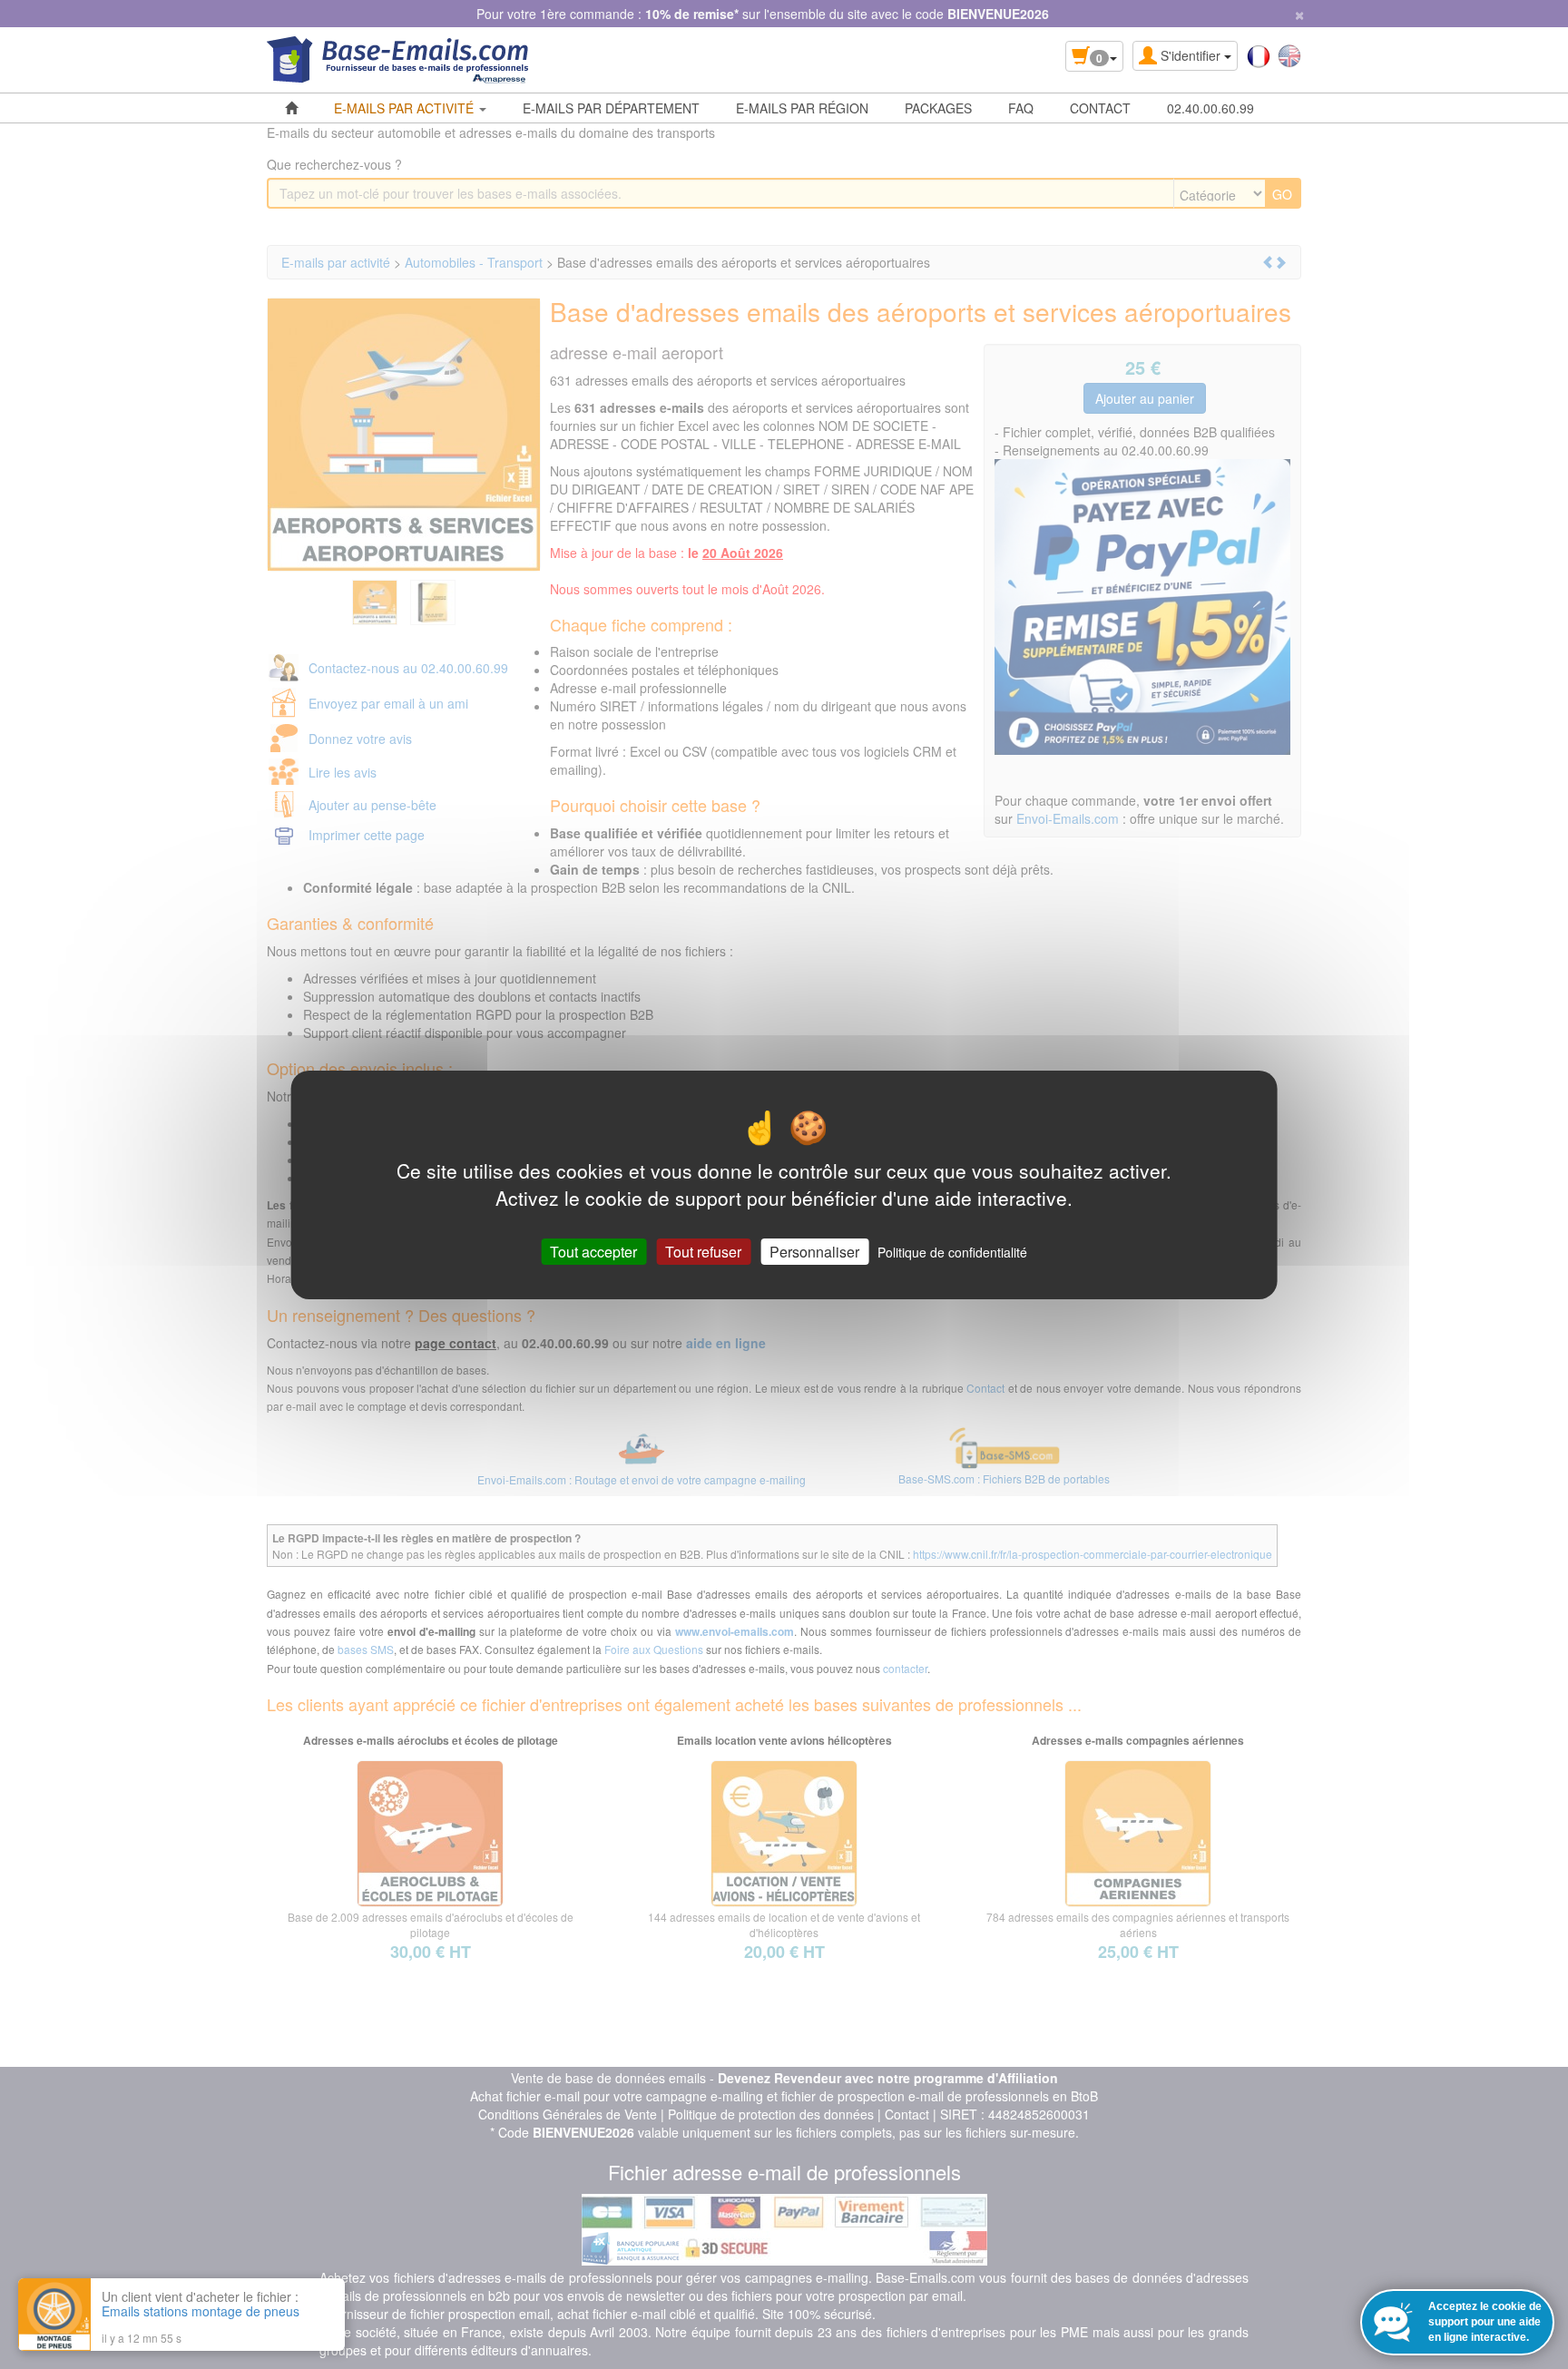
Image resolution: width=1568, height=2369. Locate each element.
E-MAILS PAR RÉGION (802, 108)
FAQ (1021, 108)
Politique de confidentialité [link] (952, 1251)
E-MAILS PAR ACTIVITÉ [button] (406, 108)
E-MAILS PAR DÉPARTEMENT (611, 108)
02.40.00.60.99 (1210, 108)
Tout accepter (593, 1251)
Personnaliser (814, 1251)
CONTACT (1100, 108)
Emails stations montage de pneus (201, 2311)
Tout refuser (703, 1251)
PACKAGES (938, 108)
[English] (1289, 54)
